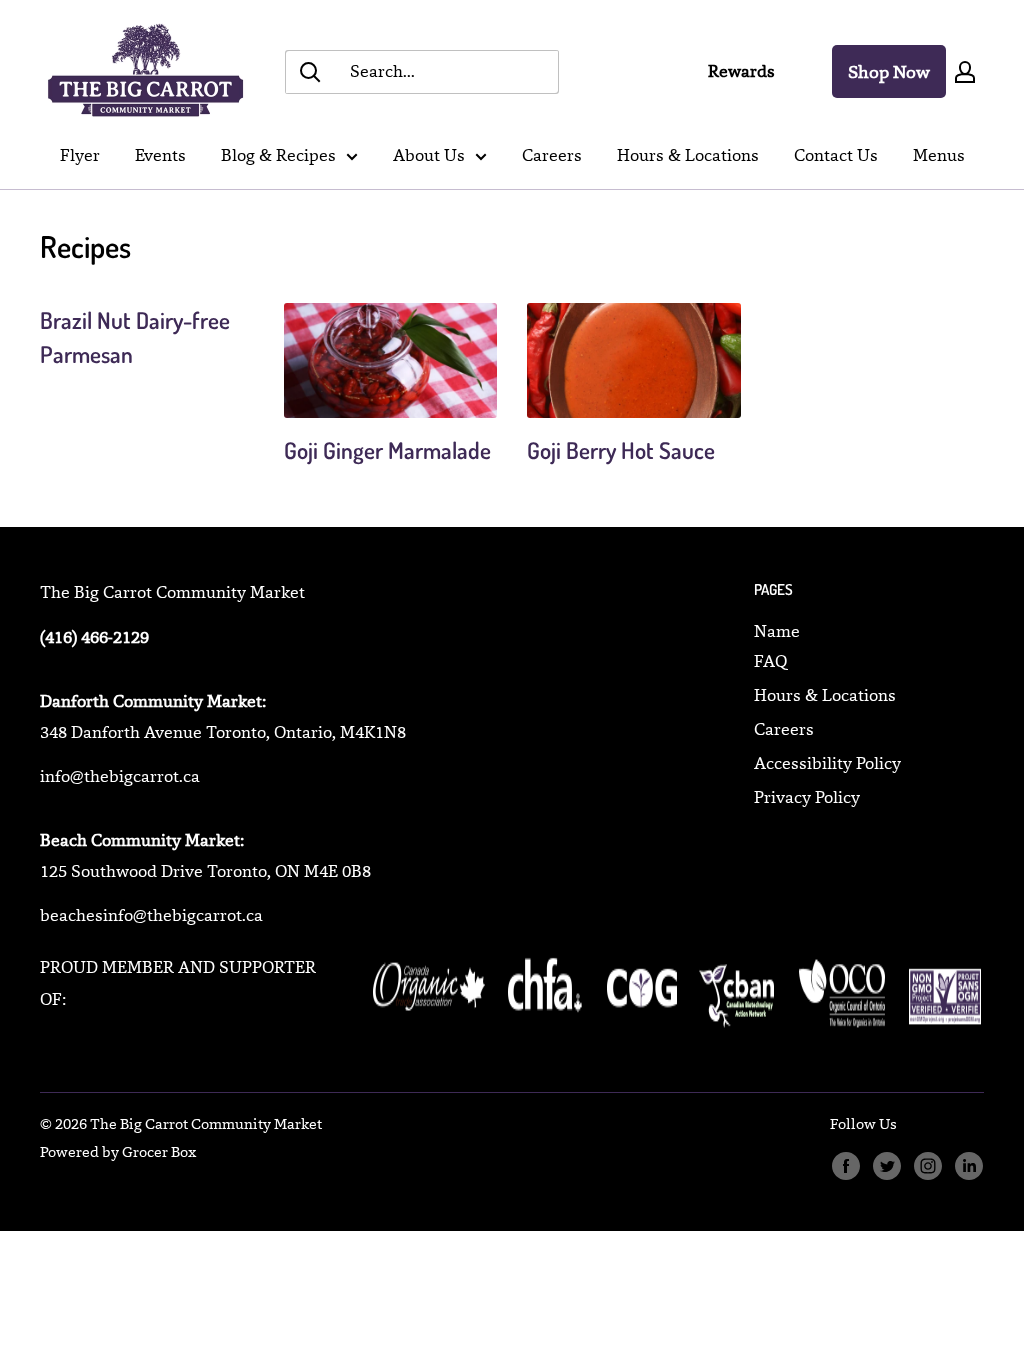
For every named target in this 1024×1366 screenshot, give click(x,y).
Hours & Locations (688, 155)
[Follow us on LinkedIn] (968, 1165)
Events (160, 155)
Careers (552, 155)
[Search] (310, 72)
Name (777, 631)
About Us (429, 155)
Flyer (80, 155)
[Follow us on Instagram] (927, 1165)
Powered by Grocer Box (118, 1151)
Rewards (741, 71)
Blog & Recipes (278, 155)
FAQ (770, 661)
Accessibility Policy (827, 763)
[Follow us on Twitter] (886, 1165)
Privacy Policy (807, 797)
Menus (939, 155)
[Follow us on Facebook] (845, 1165)
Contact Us (836, 155)
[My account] (965, 72)
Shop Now (889, 71)
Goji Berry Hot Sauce (621, 449)
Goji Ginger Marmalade (387, 449)
